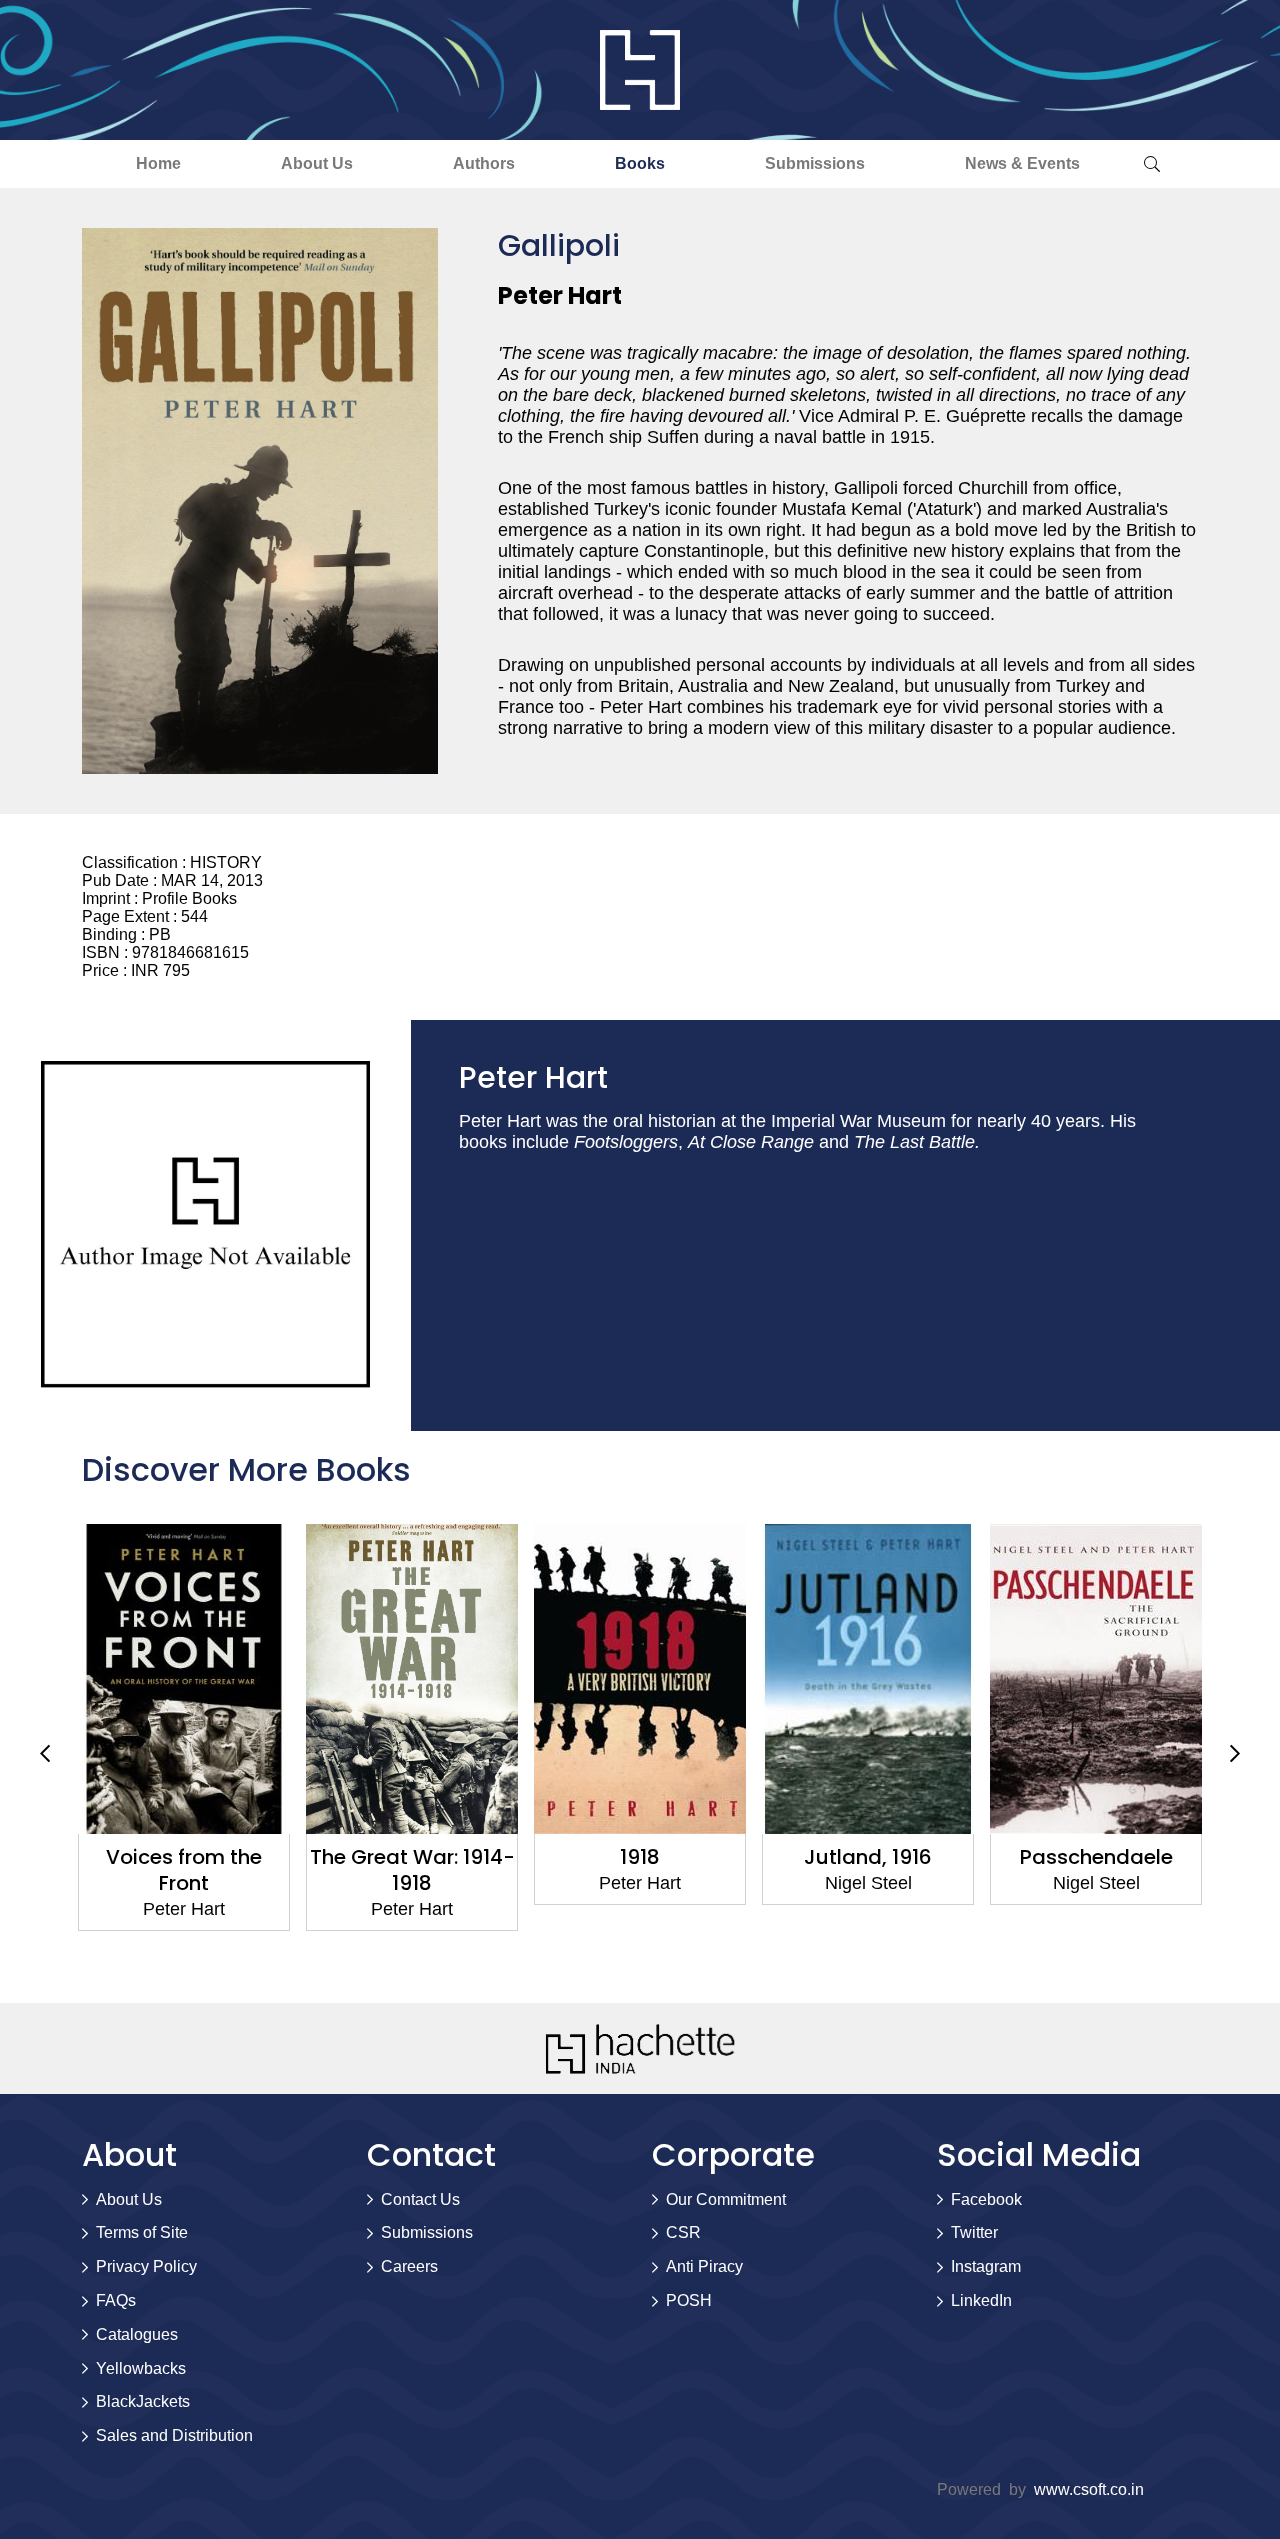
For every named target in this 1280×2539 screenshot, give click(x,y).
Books (640, 163)
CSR (683, 2232)
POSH (689, 2300)
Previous (45, 1753)
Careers (409, 2266)
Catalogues (137, 2334)
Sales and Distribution (174, 2435)
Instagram (986, 2266)
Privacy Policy (146, 2266)
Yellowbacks (141, 2368)
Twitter (974, 2232)
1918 (640, 1857)
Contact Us (420, 2199)
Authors (484, 163)
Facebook (986, 2199)
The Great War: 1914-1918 (412, 1870)
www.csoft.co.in (1089, 2489)
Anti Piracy (704, 2266)
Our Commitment (726, 2199)
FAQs (116, 2300)
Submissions (815, 163)
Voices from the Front (184, 1870)
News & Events (1022, 163)
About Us (317, 163)
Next (1235, 1753)
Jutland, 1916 (868, 1857)
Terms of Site (142, 2232)
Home (158, 163)
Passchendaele (1096, 1857)
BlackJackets (143, 2401)
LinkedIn (981, 2300)
